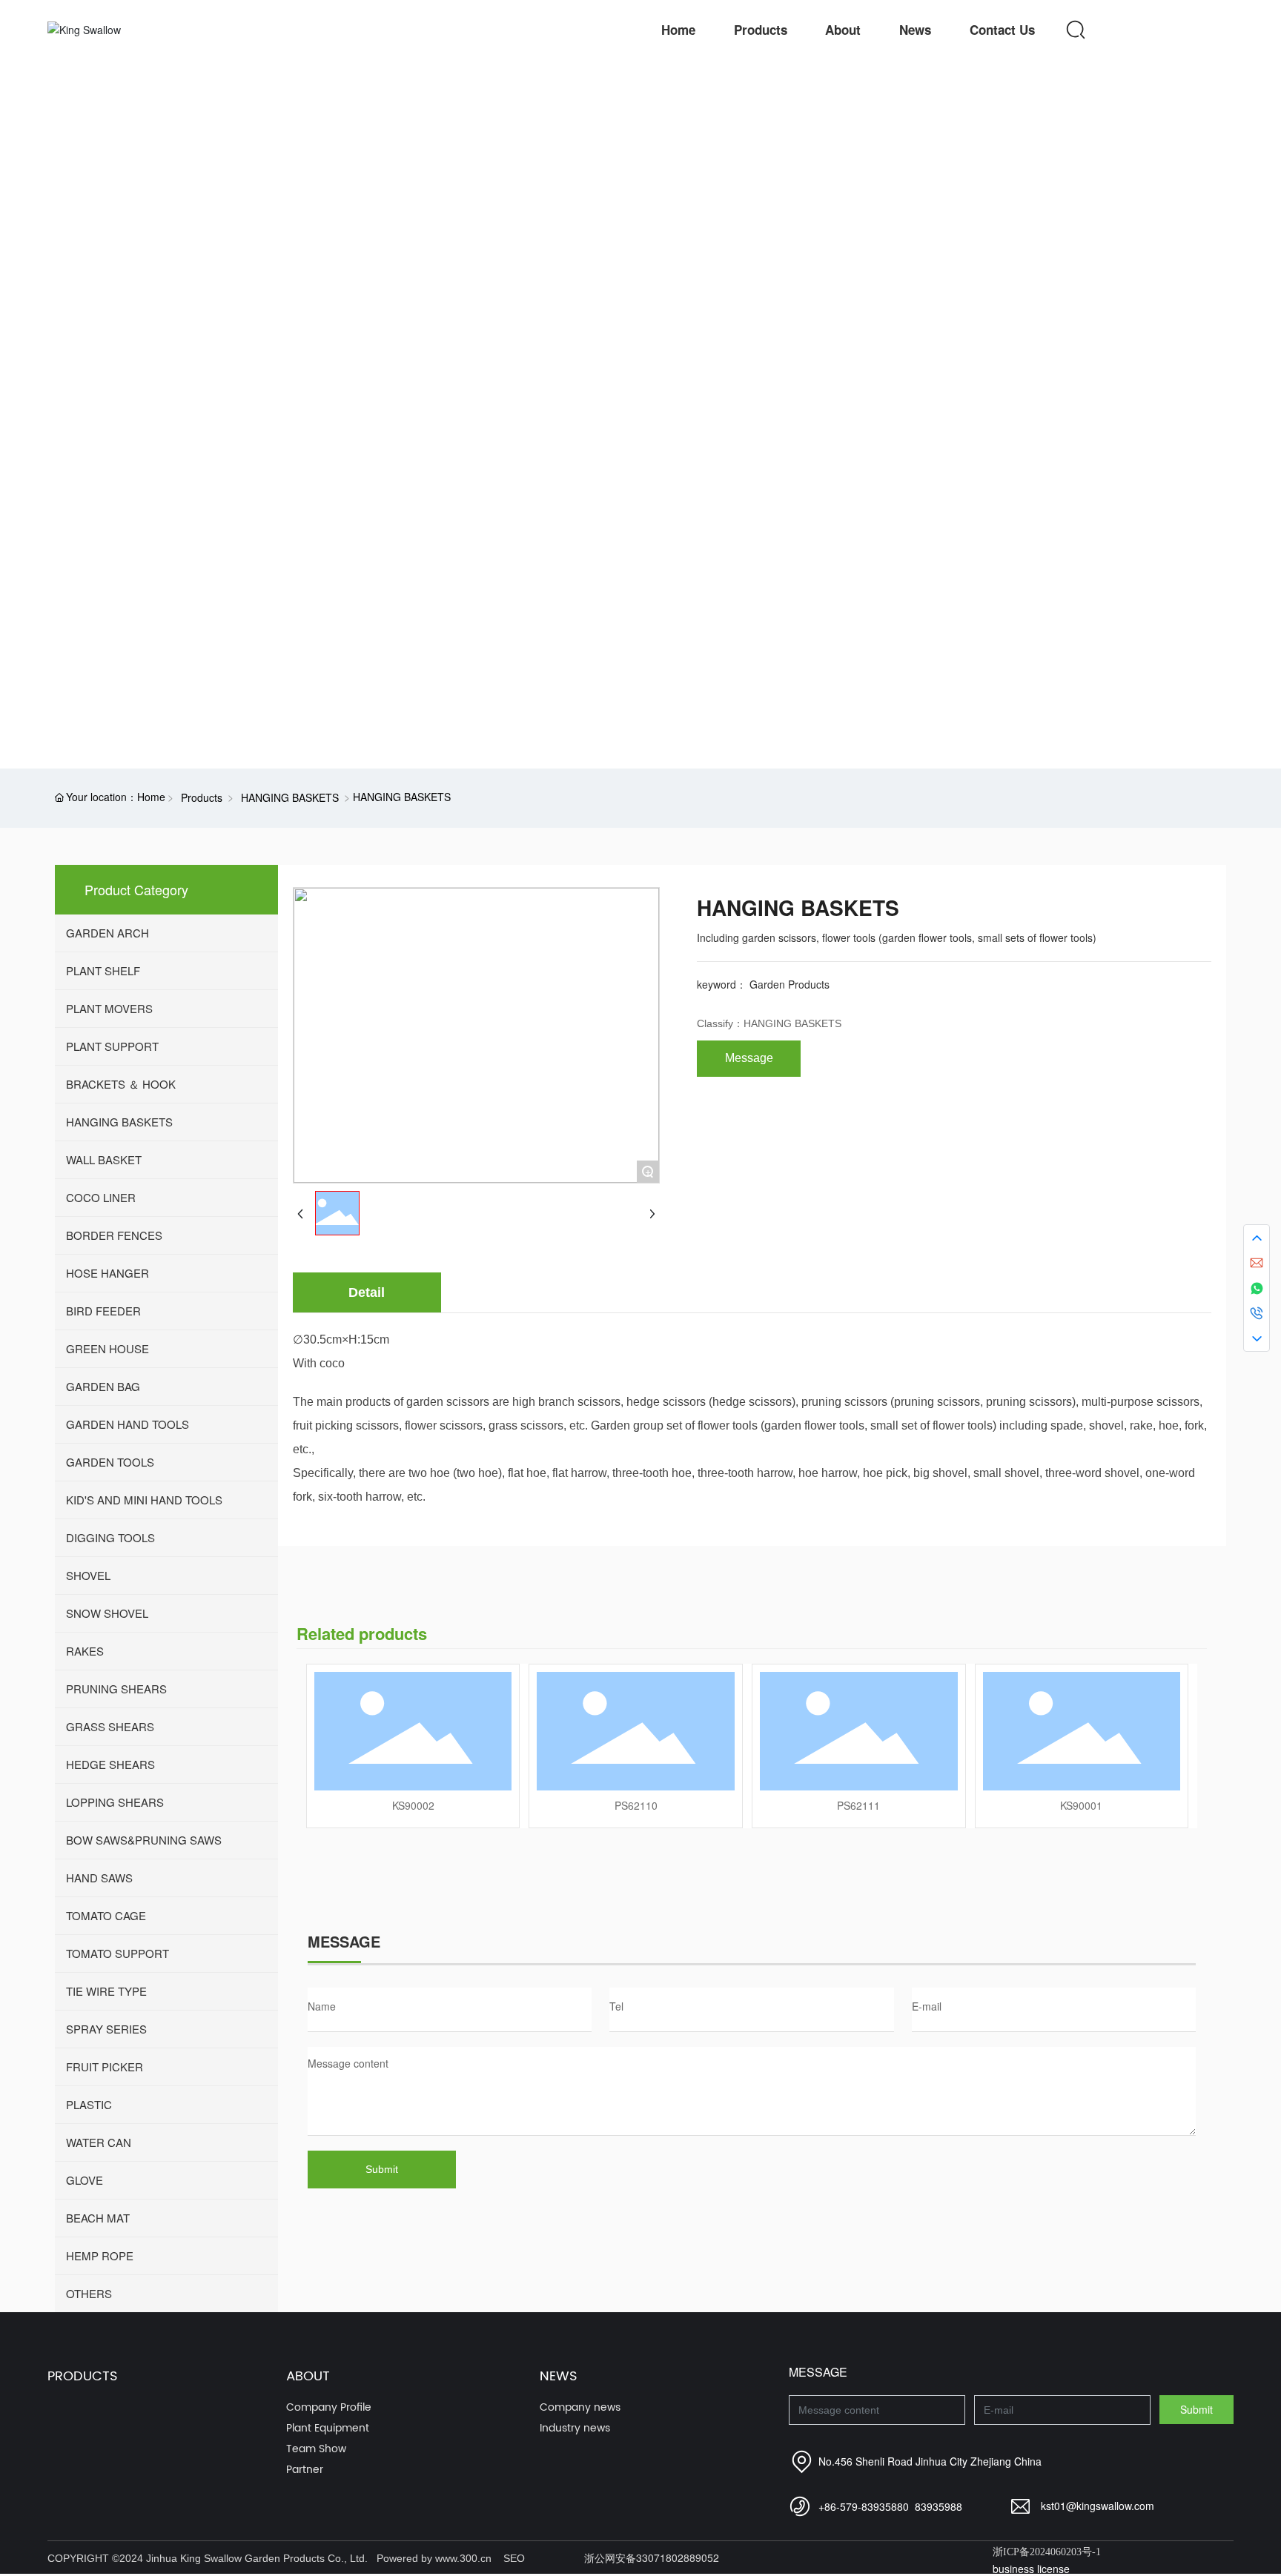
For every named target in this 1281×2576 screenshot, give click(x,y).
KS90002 (413, 1805)
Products (202, 797)
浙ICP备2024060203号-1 (1047, 2552)
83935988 (939, 2506)
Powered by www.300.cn (434, 2558)
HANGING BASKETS (290, 797)
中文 (1188, 30)
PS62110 (636, 1805)
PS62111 (858, 1805)
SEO (514, 2558)
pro (77, 450)
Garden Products (790, 984)
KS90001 (1081, 1805)
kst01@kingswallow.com (1098, 2506)
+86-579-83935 (855, 2506)
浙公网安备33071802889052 (652, 2557)
